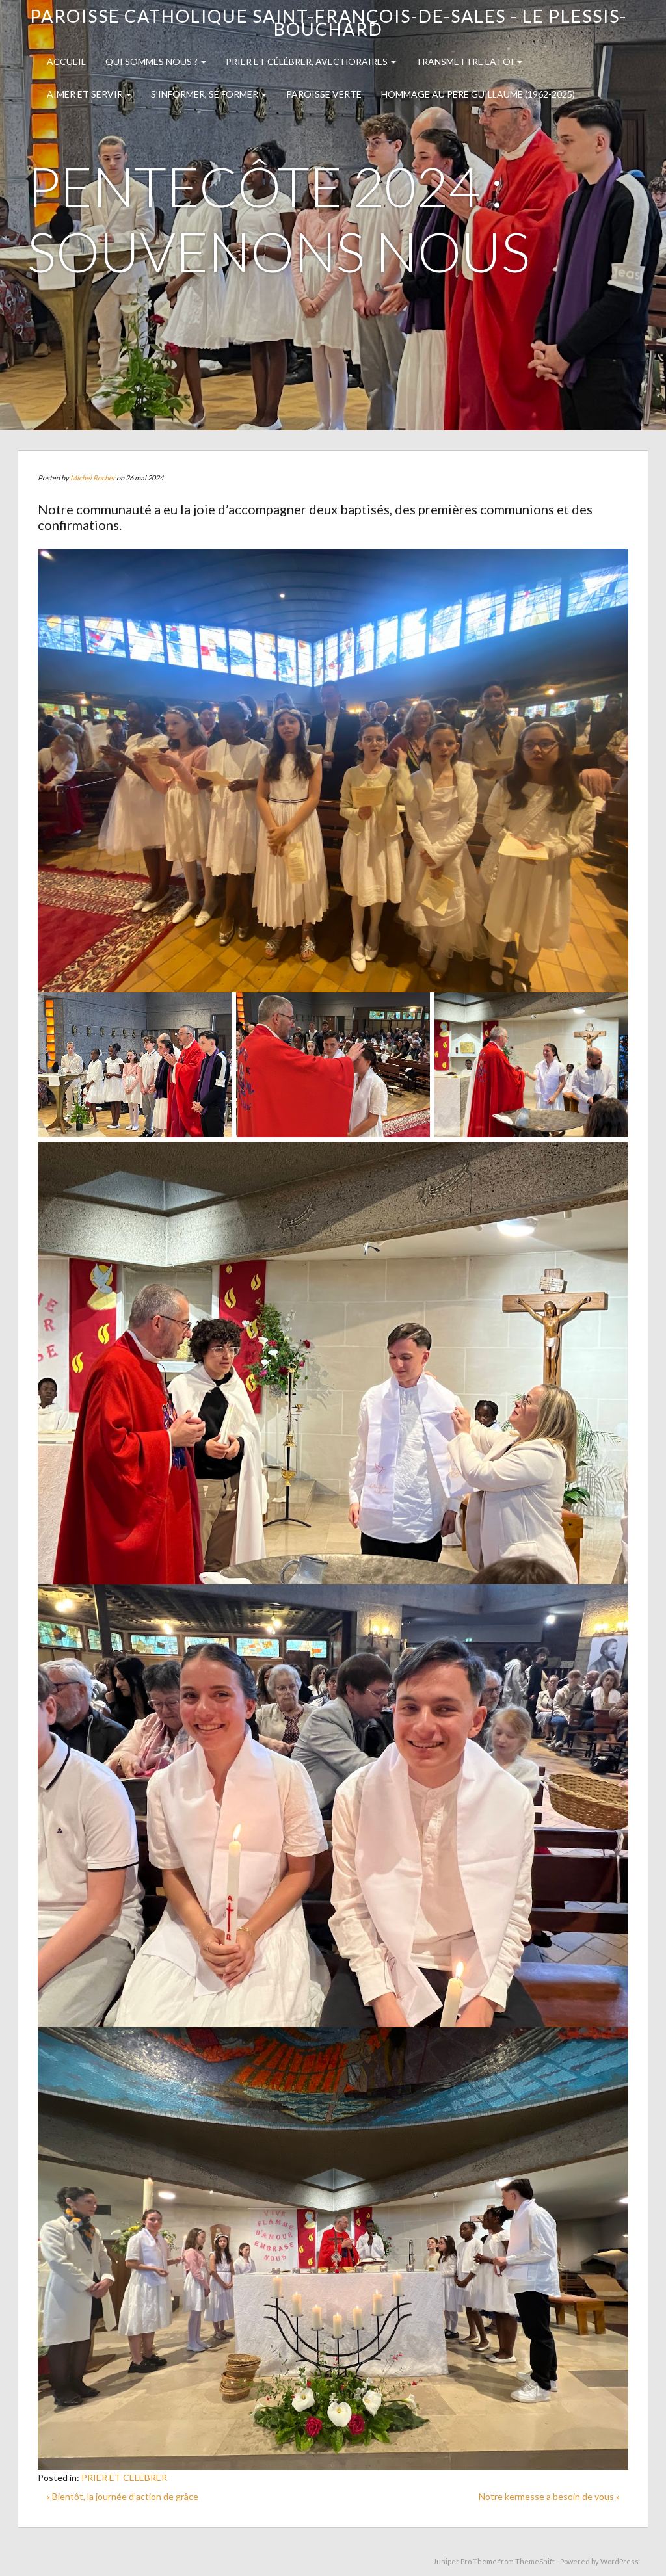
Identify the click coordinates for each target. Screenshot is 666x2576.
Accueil (66, 61)
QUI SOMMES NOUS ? (153, 61)
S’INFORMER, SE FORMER (206, 94)
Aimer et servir (86, 94)
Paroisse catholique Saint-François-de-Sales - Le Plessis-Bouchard (328, 22)
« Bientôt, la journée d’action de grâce (122, 2496)
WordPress (619, 2561)
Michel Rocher (93, 478)
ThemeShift (535, 2561)
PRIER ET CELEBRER (124, 2477)
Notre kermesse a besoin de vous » (549, 2496)
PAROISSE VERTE (324, 94)
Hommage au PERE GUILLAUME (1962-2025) (478, 94)
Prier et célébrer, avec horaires (308, 61)
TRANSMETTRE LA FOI (466, 61)
